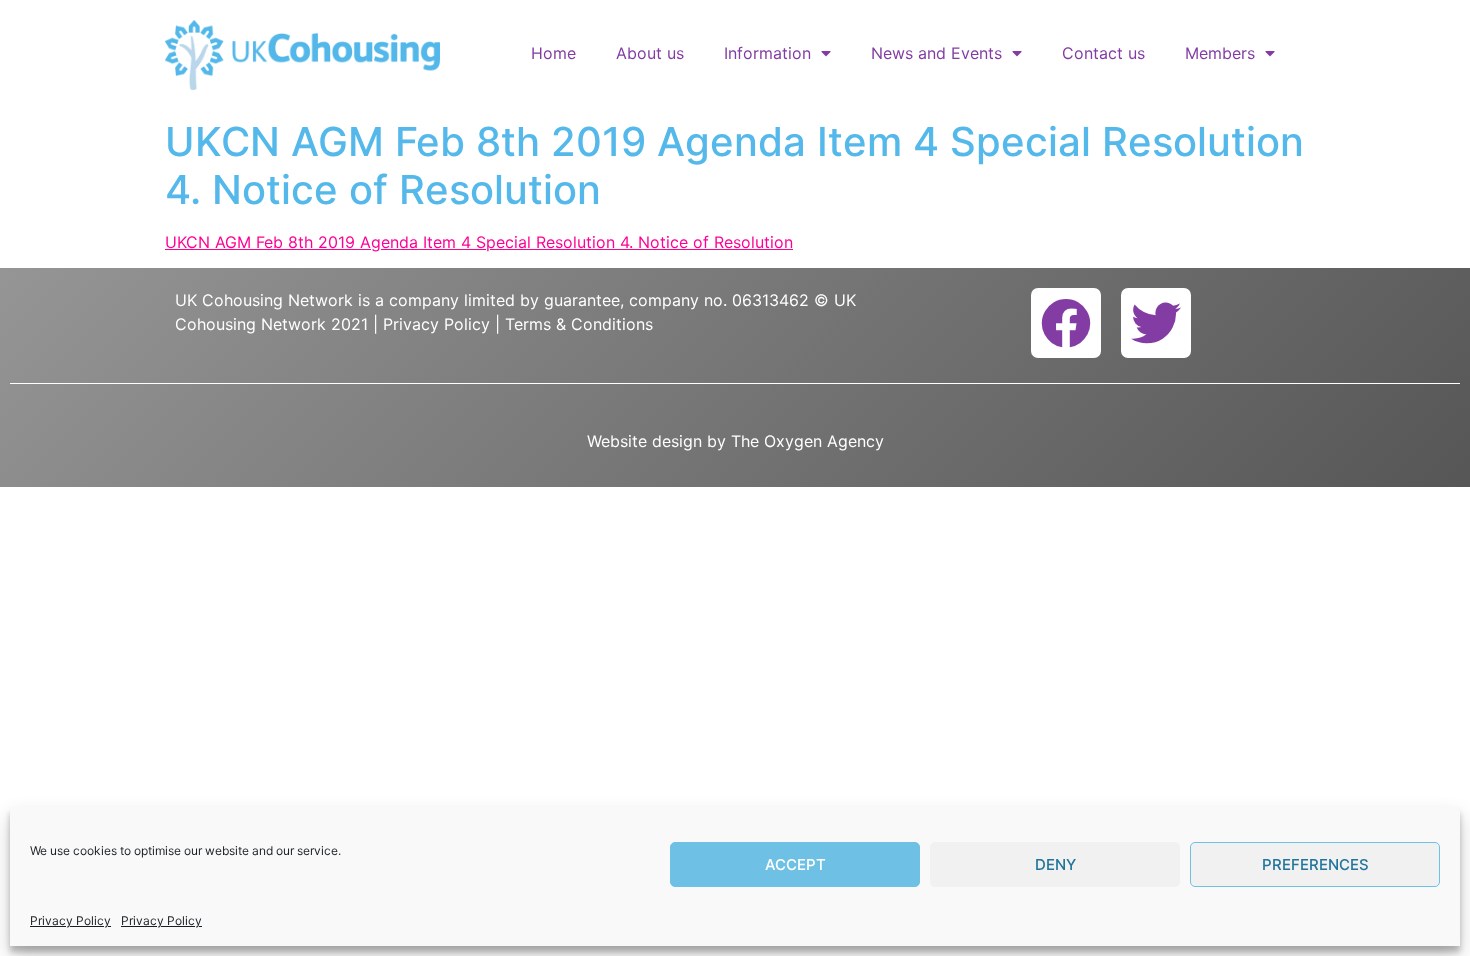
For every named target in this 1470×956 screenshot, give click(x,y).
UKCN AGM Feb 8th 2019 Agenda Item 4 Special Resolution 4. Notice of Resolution (479, 242)
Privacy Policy (70, 920)
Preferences (1315, 864)
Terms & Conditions (579, 324)
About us (650, 53)
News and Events (936, 53)
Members (1220, 53)
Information (767, 53)
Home (553, 53)
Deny (1055, 864)
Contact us (1103, 53)
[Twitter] (1156, 323)
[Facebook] (1066, 323)
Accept (795, 864)
